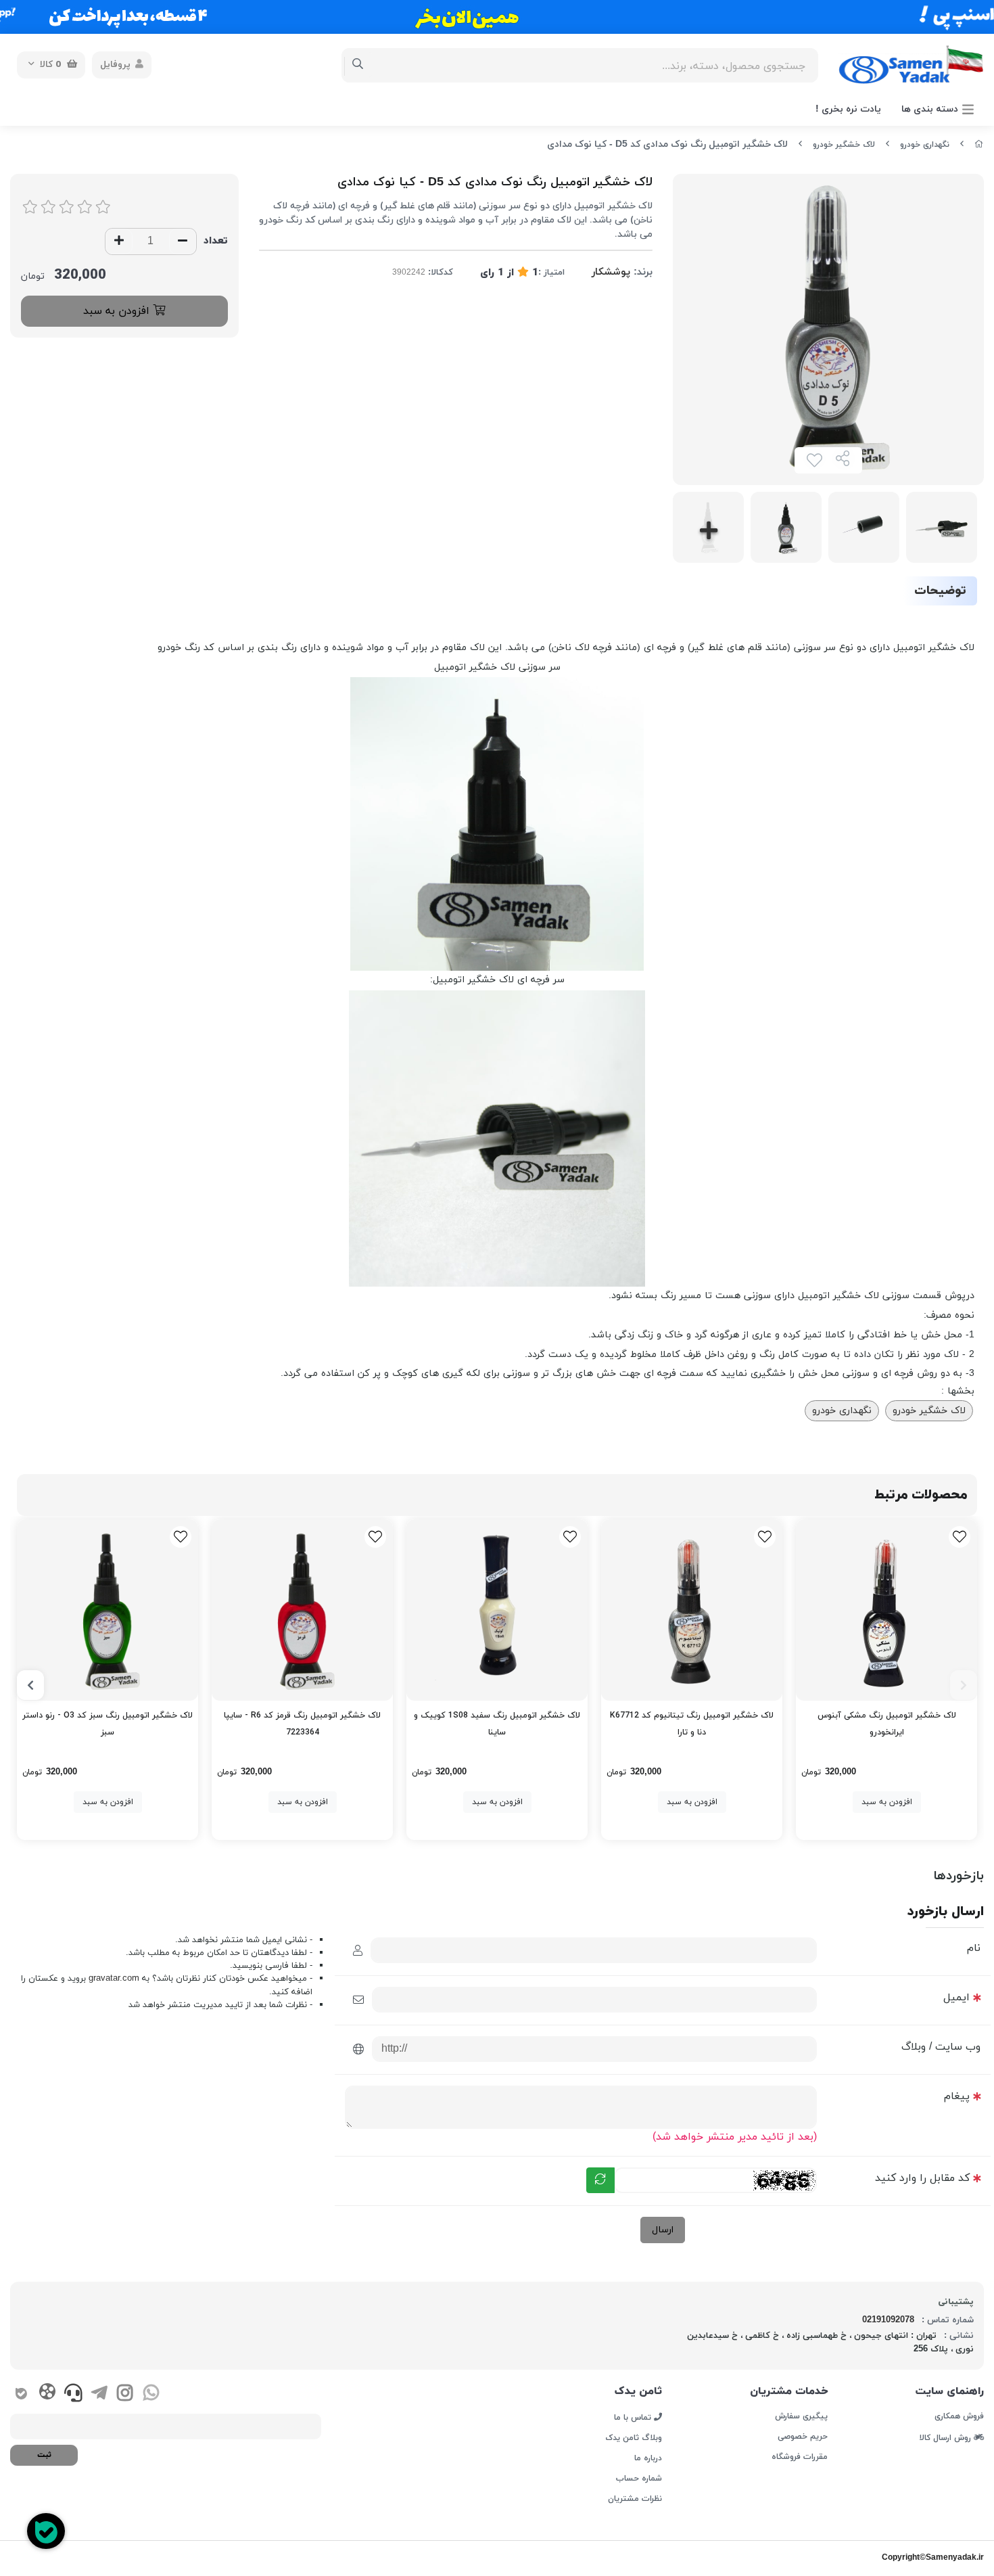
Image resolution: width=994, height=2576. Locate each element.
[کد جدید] (600, 2180)
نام (974, 1948)
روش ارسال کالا (947, 2437)
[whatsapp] (151, 2395)
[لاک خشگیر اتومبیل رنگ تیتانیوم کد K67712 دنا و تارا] (692, 1610)
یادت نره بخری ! (848, 109)
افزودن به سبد (118, 311)
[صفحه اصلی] (979, 145)
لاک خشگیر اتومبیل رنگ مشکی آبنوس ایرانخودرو (887, 1724)
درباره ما (648, 2458)
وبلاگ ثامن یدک (634, 2438)
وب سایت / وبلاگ (941, 2047)
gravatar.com (114, 1979)
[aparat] (47, 2394)
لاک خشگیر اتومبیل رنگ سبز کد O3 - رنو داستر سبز (108, 1724)
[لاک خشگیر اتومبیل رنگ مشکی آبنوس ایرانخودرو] (886, 1610)
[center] (358, 65)
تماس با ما (634, 2417)
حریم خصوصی (803, 2437)
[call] (73, 2395)
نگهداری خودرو (925, 145)
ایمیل (956, 1998)
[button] (964, 1685)
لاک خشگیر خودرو (844, 145)
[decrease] (183, 241)
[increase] (119, 241)
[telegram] (99, 2395)
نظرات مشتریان (635, 2499)
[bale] (21, 2395)
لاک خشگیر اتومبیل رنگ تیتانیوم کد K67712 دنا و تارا (692, 1724)
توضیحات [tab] (940, 591)
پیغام (957, 2096)
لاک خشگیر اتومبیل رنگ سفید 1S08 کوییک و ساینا (497, 1724)
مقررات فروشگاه (800, 2457)
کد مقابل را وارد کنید (922, 2178)
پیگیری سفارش (801, 2416)
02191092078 (888, 2320)
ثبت (44, 2455)
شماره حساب (639, 2479)
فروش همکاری (959, 2416)
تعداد (216, 241)
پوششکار (611, 272)
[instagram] (125, 2395)
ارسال (663, 2230)
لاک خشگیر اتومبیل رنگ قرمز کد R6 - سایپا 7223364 (302, 1724)
